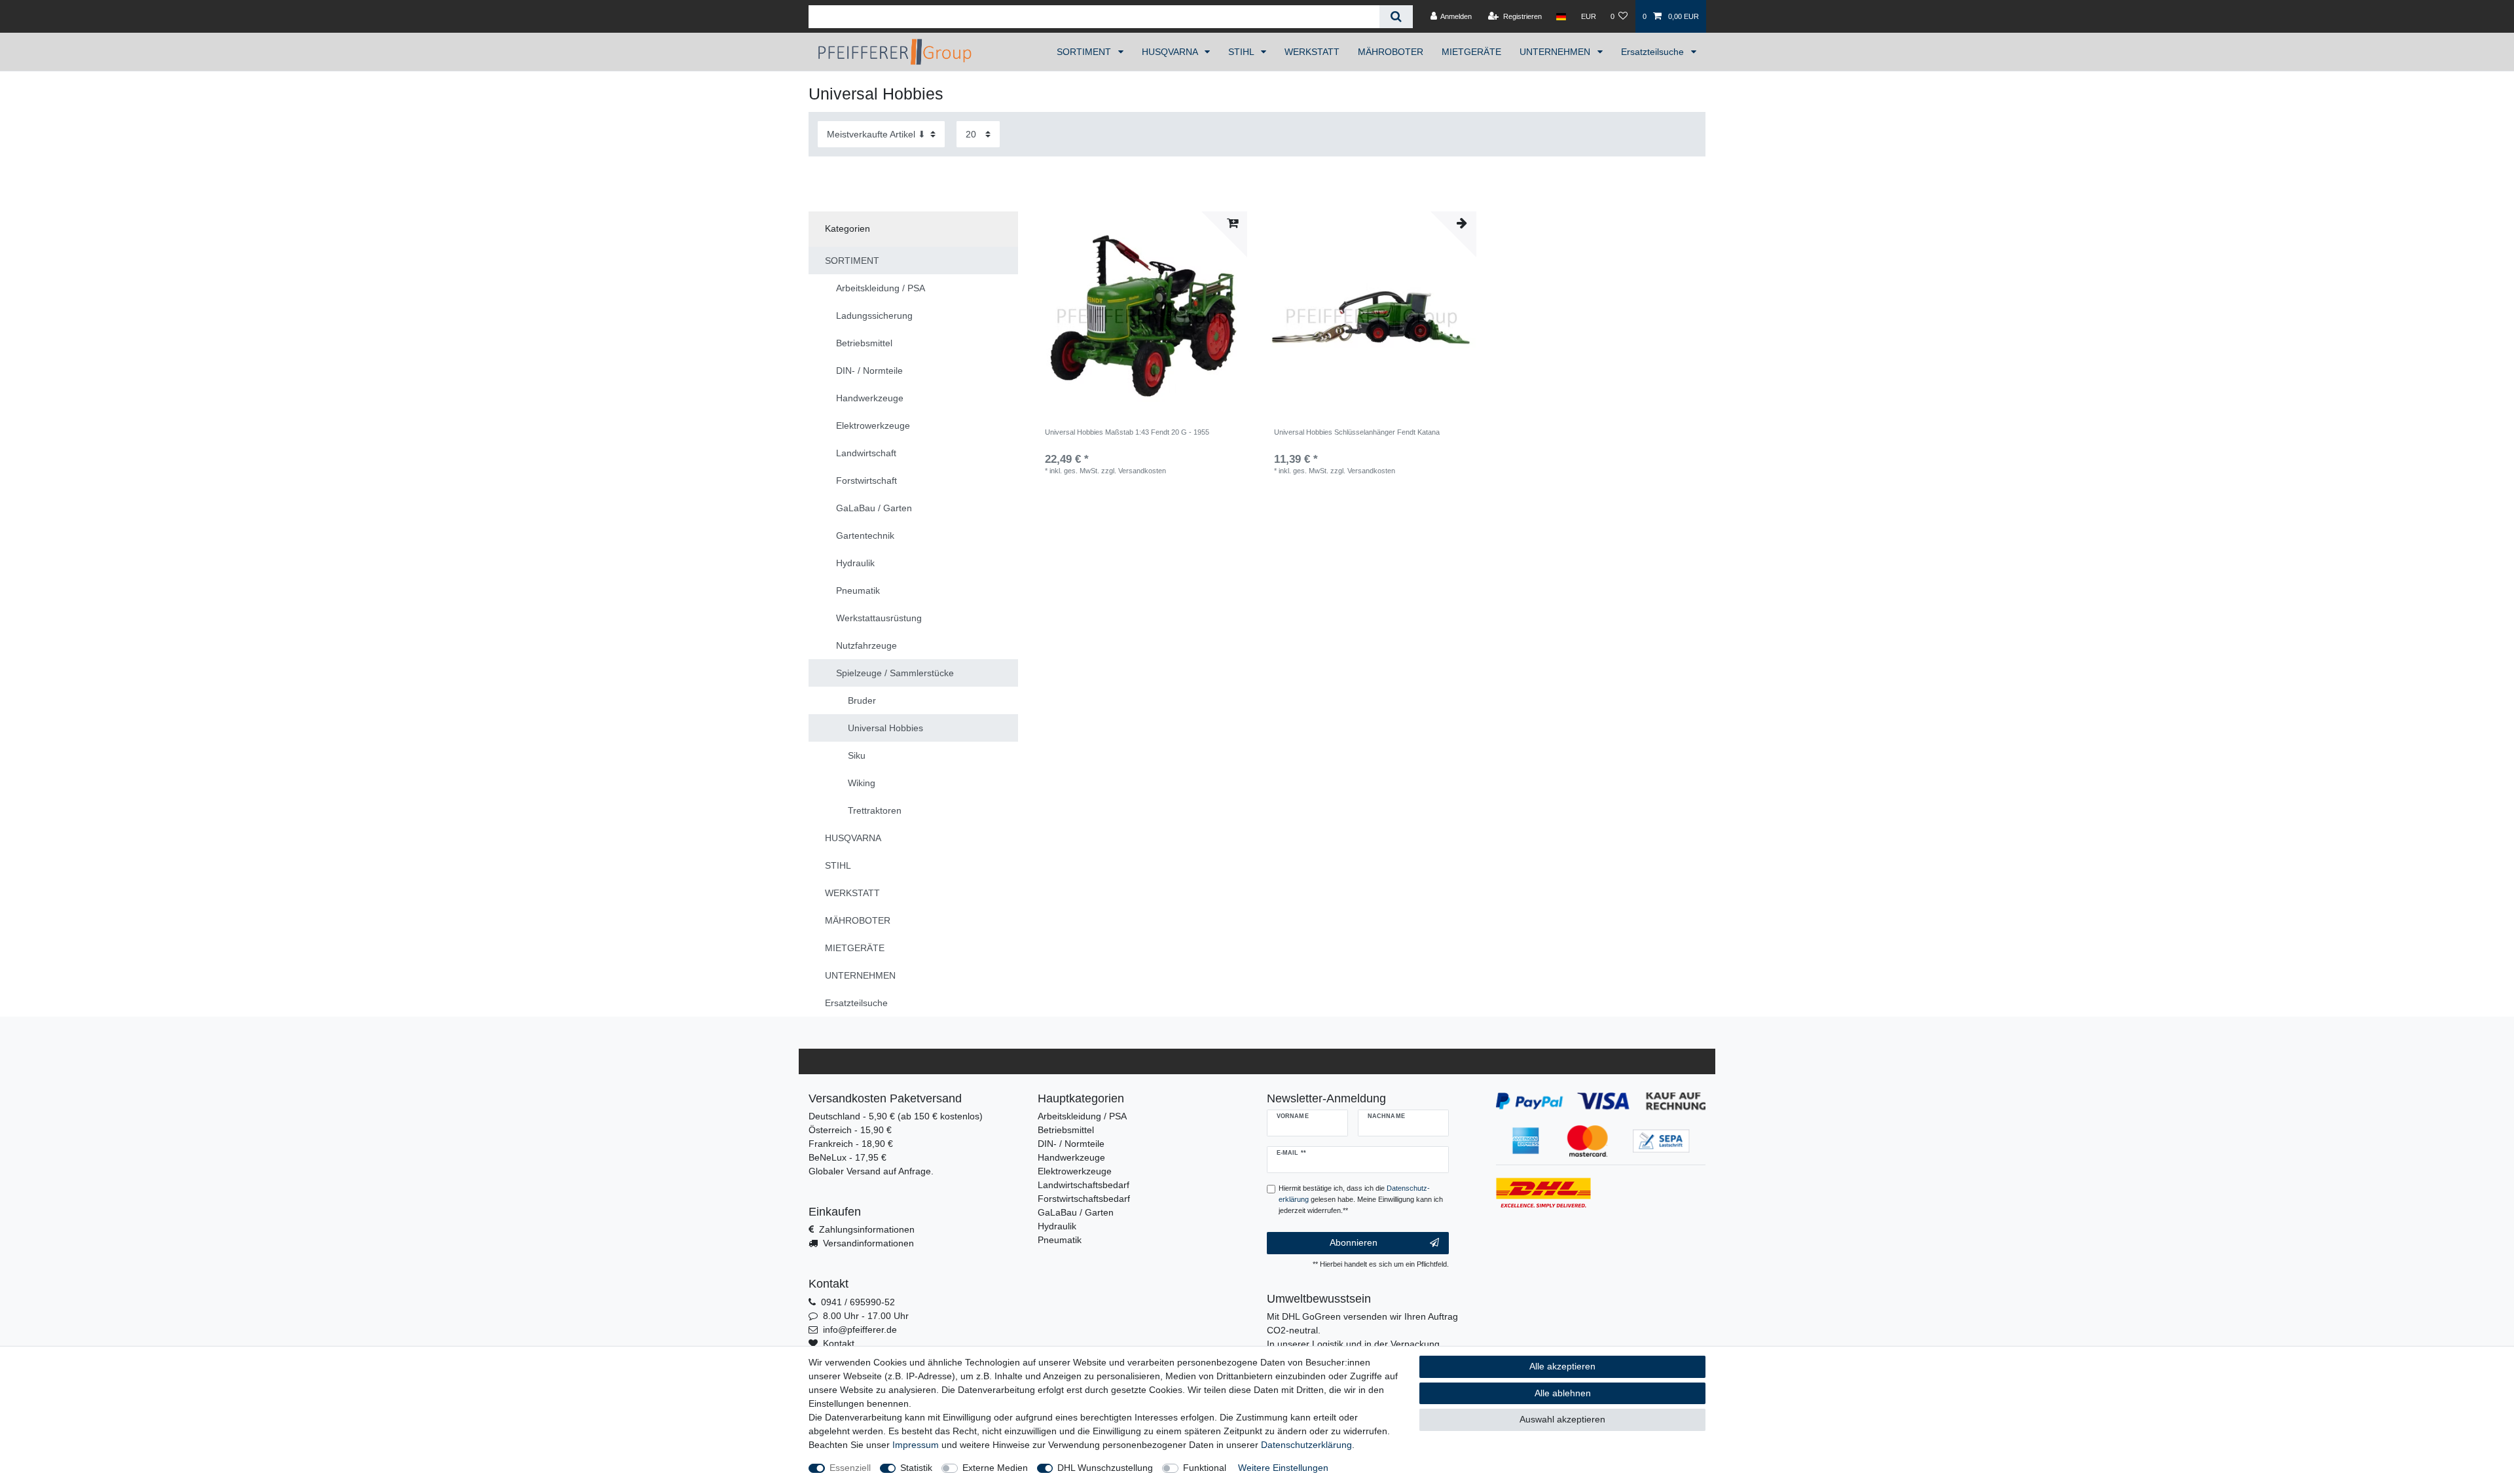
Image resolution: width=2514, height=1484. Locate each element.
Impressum (916, 1445)
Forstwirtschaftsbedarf (1084, 1199)
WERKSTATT (1312, 52)
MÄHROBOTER (1391, 52)
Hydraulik (1057, 1226)
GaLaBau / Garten (1076, 1212)
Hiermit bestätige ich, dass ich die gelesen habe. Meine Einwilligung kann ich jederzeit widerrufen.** (1361, 1199)
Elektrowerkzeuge (1075, 1171)
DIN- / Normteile (1071, 1144)
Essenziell (850, 1468)
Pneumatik (1060, 1240)
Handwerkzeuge (1071, 1157)
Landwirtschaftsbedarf (1084, 1185)
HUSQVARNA (1171, 52)
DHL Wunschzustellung (1105, 1468)
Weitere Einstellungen (1283, 1468)
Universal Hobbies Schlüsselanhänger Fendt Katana (1357, 432)
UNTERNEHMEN (1556, 52)
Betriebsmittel (1066, 1130)
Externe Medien (995, 1468)
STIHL (1242, 52)
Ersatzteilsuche (1654, 52)
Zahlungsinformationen (867, 1229)
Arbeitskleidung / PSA (1082, 1116)
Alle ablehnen (1563, 1393)
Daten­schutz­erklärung (1306, 1445)
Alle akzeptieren (1562, 1366)
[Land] (1561, 16)
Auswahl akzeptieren (1562, 1419)
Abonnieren (1354, 1242)
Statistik (916, 1468)
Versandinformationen (868, 1243)
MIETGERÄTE (1471, 52)
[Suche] (1396, 17)
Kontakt (839, 1343)
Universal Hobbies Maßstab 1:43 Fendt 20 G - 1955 (1127, 432)
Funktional (1205, 1468)
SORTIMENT (1085, 52)
